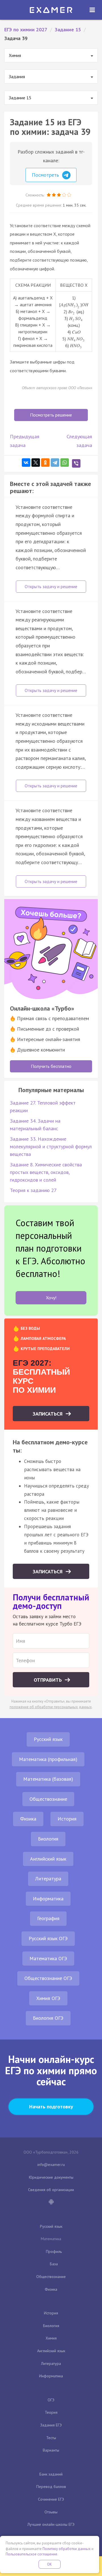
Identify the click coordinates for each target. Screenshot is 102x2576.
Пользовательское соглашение (31, 2554)
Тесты (51, 2438)
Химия (51, 2338)
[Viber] (76, 463)
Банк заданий (51, 2474)
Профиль (54, 2251)
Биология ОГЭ (48, 2018)
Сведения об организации (51, 2190)
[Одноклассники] (45, 463)
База (54, 2264)
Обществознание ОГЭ (48, 1978)
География (48, 1918)
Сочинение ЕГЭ (51, 2499)
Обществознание (48, 1799)
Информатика (48, 1899)
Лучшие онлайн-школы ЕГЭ (51, 2524)
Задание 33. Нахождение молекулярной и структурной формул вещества (51, 1146)
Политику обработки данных (67, 2549)
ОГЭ (51, 2400)
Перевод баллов (51, 2487)
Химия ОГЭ (48, 1998)
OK (50, 2564)
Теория (51, 2412)
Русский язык (48, 1739)
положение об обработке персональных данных (51, 1707)
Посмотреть (46, 175)
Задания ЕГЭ (51, 2425)
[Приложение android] (51, 2202)
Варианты (51, 2450)
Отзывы (51, 2512)
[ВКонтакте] (26, 463)
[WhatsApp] (65, 463)
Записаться (48, 1414)
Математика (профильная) (48, 1759)
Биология (48, 1839)
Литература (48, 1879)
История (67, 1819)
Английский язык (48, 1859)
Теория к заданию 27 (33, 1190)
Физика (28, 1819)
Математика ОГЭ (48, 1958)
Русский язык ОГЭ (48, 1938)
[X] (36, 463)
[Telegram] (55, 463)
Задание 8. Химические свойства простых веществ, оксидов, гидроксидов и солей (46, 1172)
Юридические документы (51, 2177)
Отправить (48, 1680)
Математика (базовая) (48, 1779)
